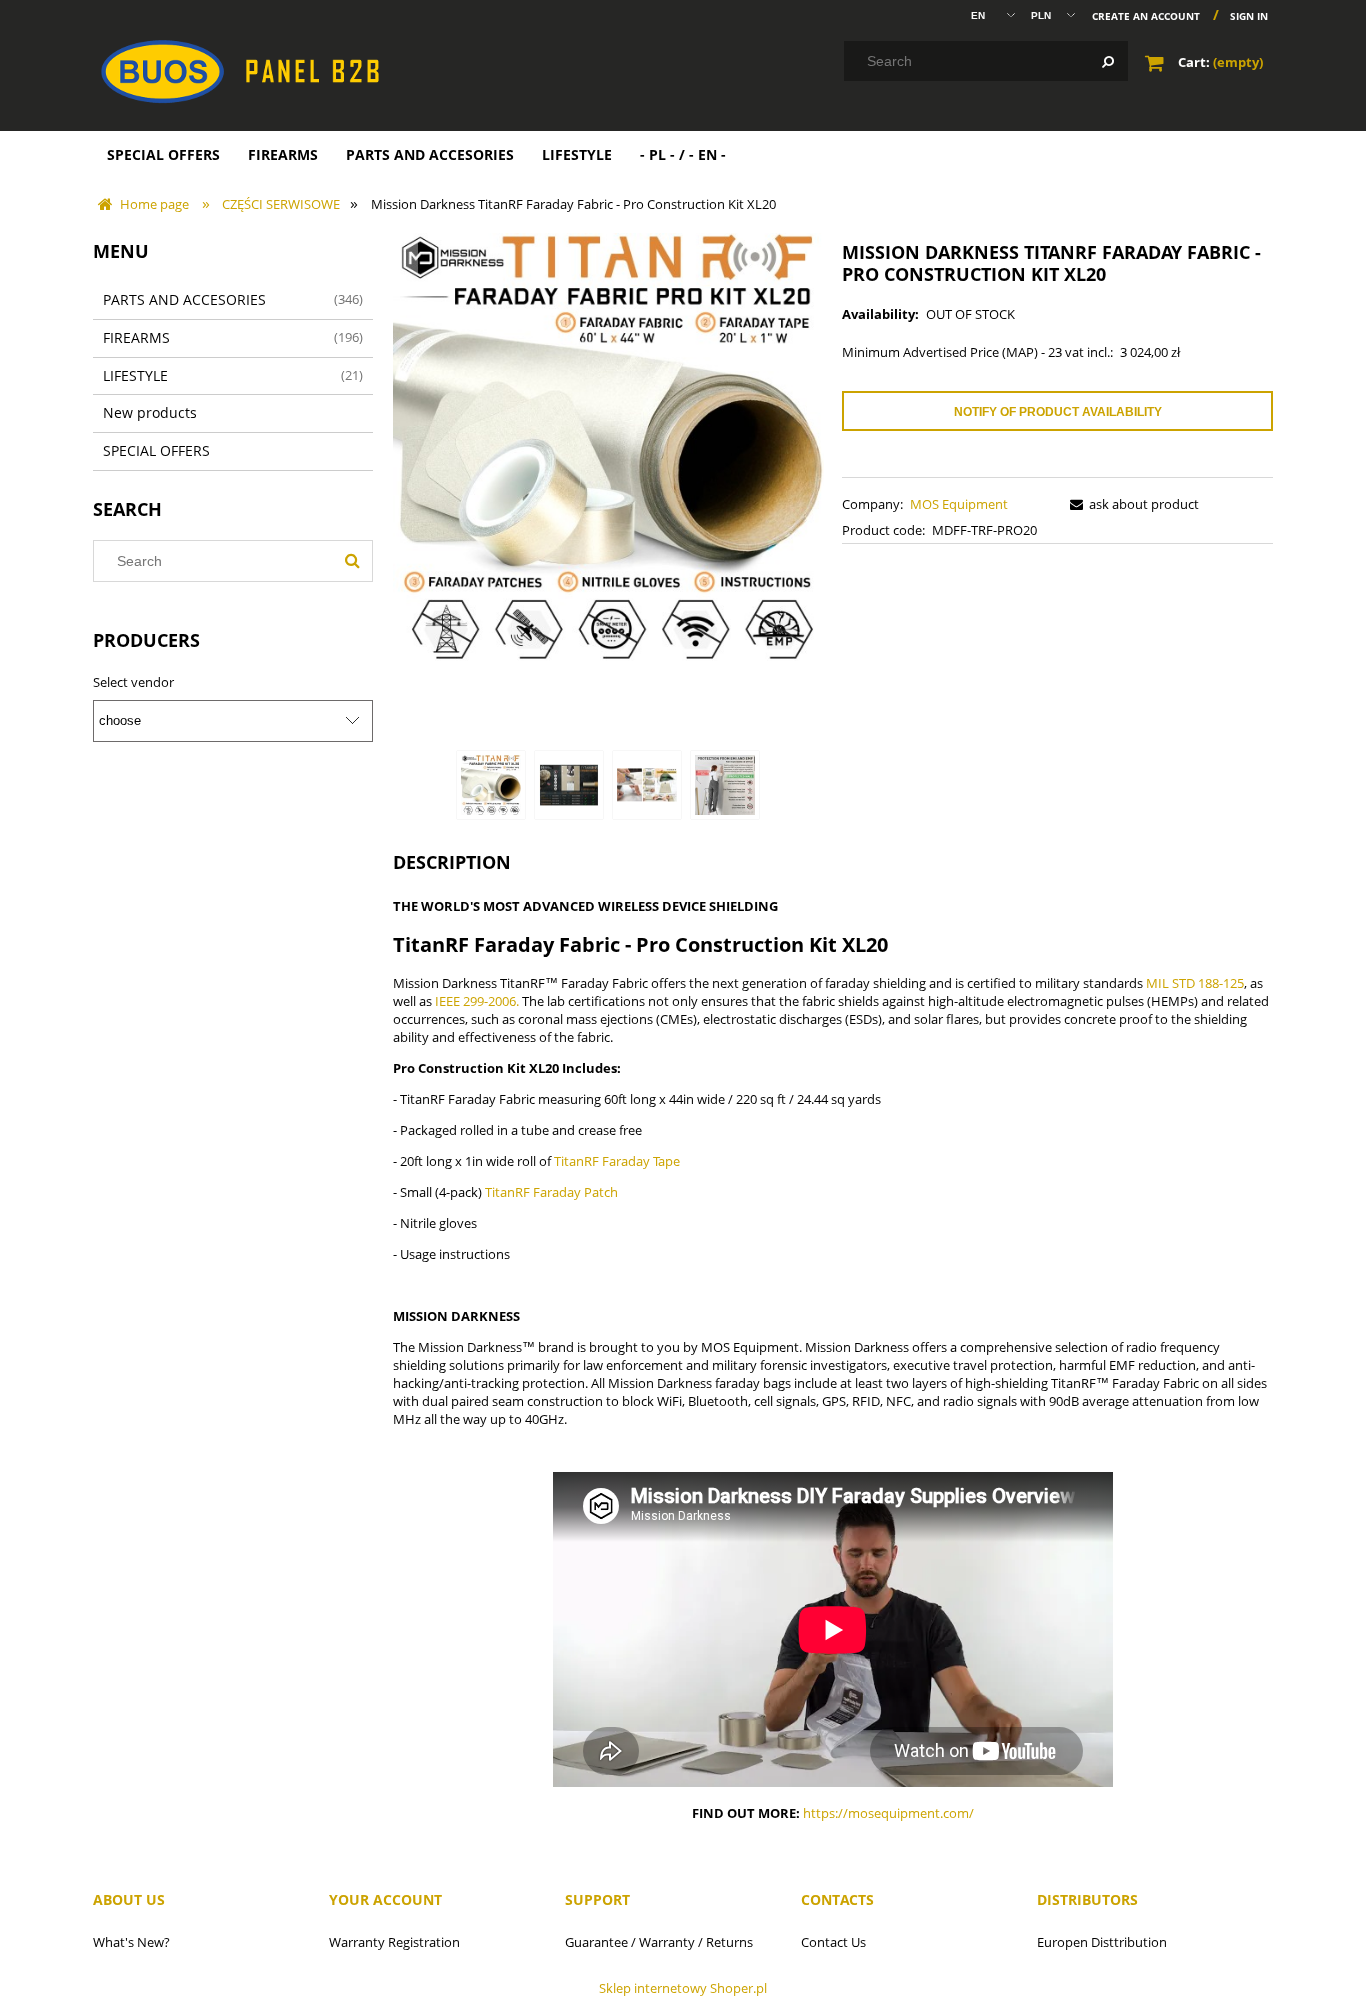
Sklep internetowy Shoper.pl (683, 1988)
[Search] (1108, 61)
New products (150, 412)
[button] (1131, 504)
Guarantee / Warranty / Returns (659, 1942)
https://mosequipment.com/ (888, 1813)
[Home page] (268, 70)
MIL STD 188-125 (1195, 983)
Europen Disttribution (1102, 1942)
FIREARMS (136, 337)
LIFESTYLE (135, 375)
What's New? (131, 1942)
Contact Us (833, 1942)
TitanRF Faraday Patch (551, 1192)
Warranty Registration (394, 1942)
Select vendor (133, 682)
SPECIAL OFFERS (156, 450)
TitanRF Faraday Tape (617, 1161)
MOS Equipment (959, 504)
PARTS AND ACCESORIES (184, 299)
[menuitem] (163, 154)
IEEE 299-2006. (477, 1001)
